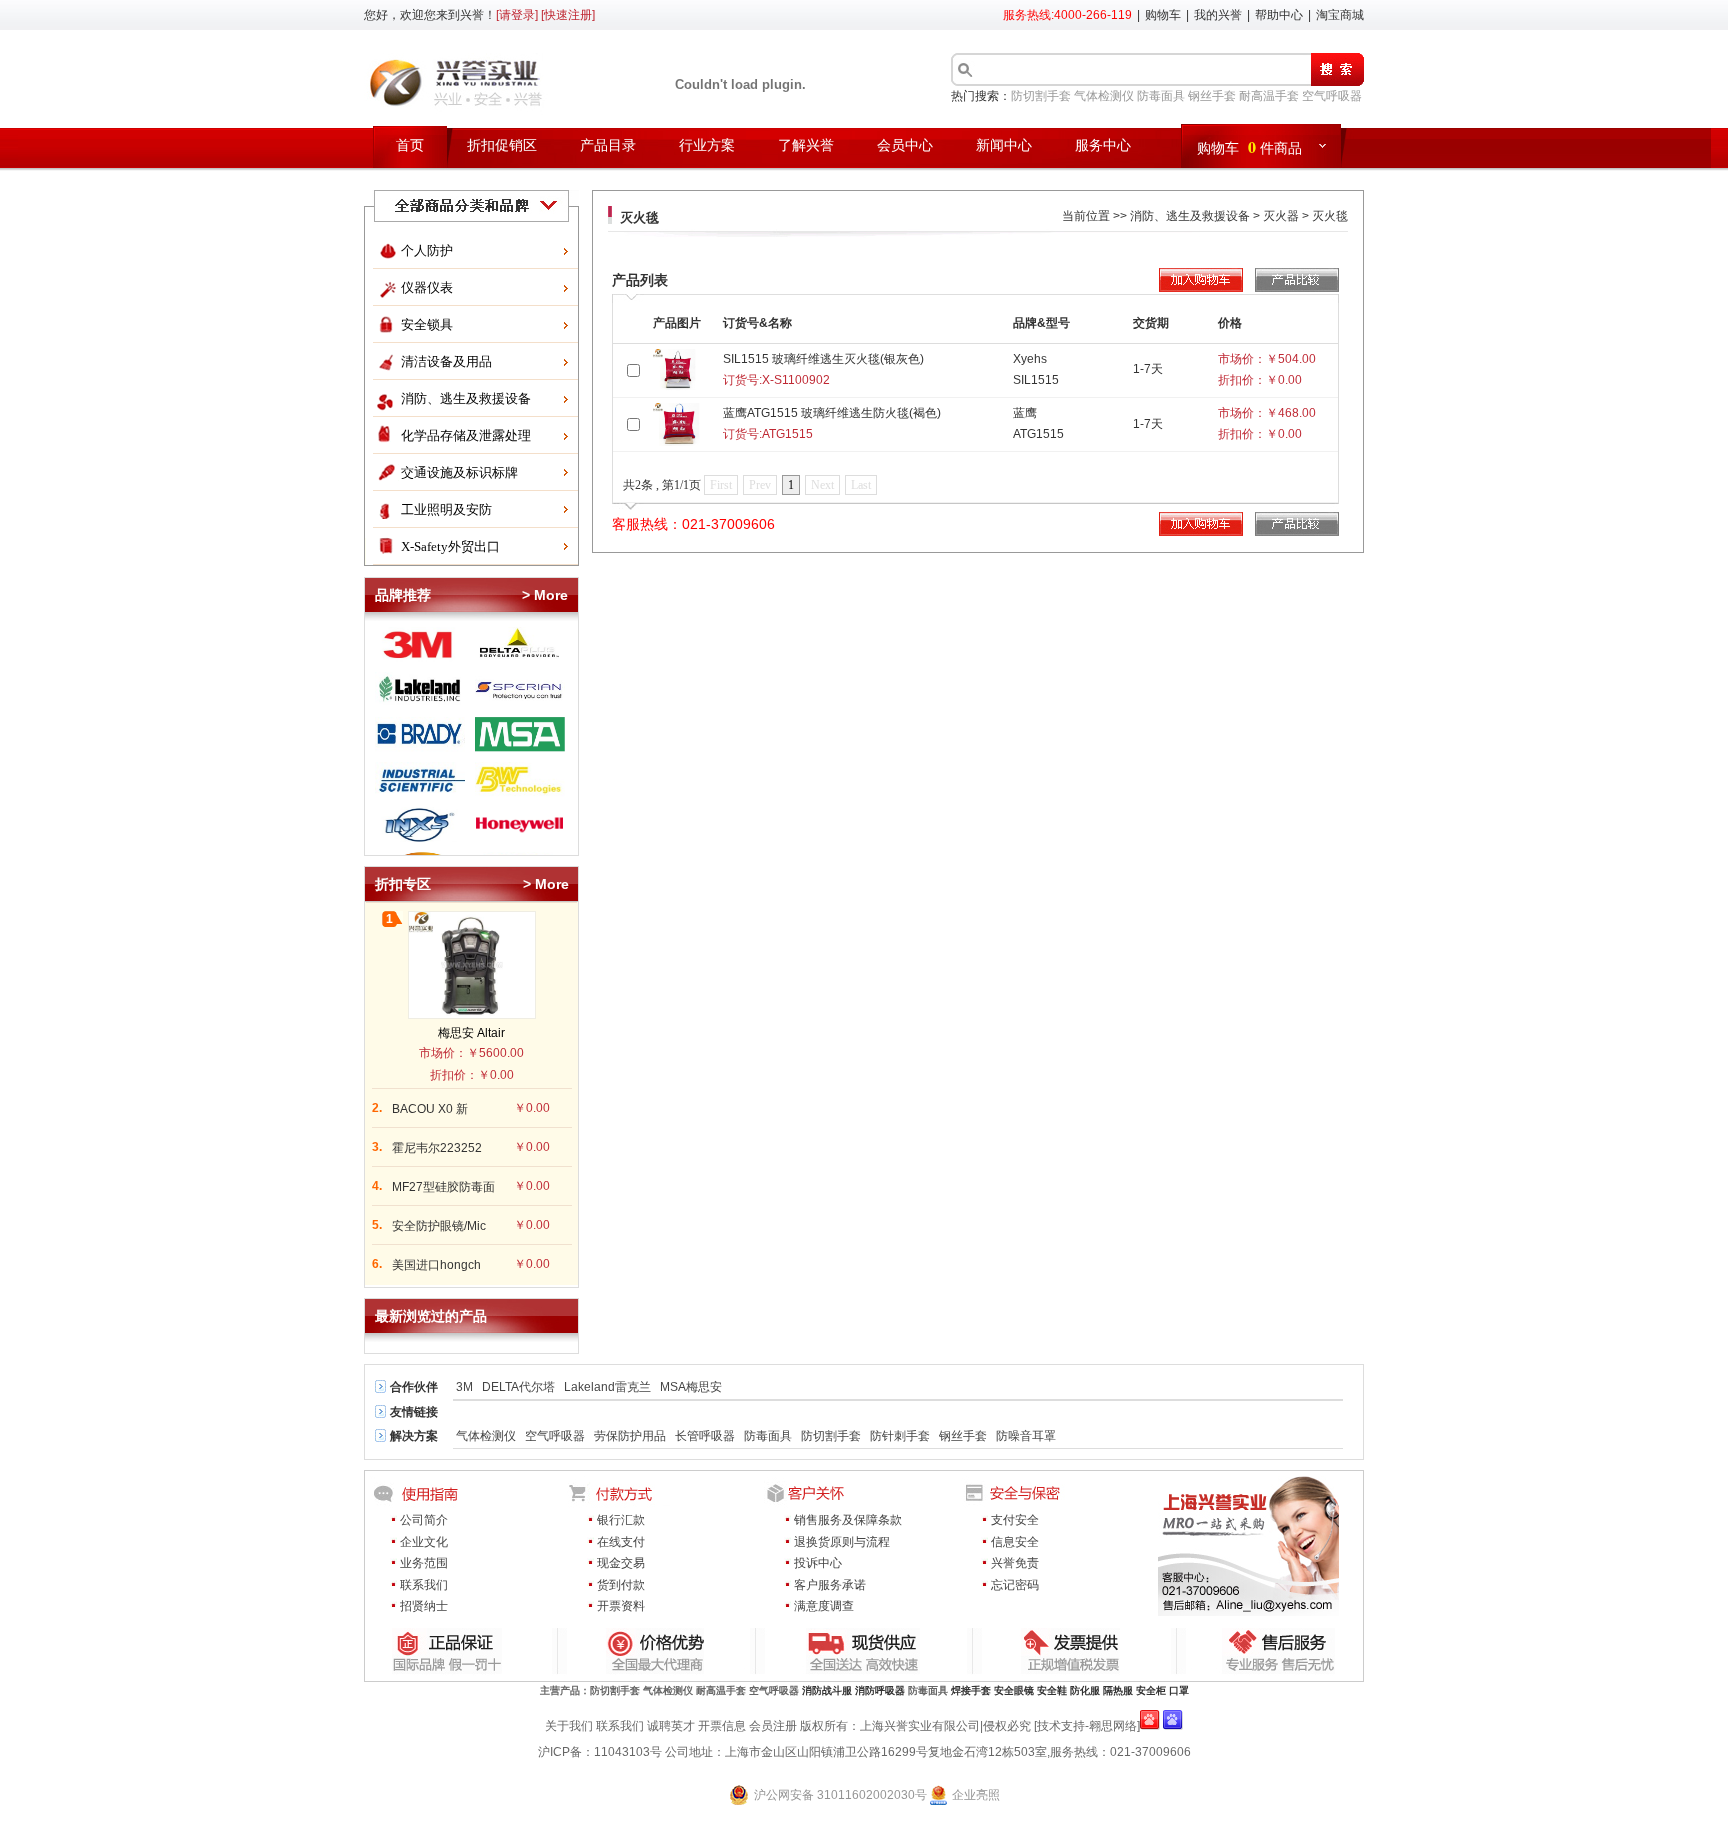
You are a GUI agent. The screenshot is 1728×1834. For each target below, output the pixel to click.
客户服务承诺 (830, 1585)
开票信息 (722, 1726)
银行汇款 (621, 1520)
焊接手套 (971, 1690)
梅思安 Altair (471, 1033)
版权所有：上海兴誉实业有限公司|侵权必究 (915, 1726)
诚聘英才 (671, 1726)
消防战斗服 (827, 1690)
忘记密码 (1015, 1585)
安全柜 (1151, 1690)
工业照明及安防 (446, 509)
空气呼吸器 (1332, 96)
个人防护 (427, 250)
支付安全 (1015, 1520)
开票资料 (621, 1606)
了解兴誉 (806, 145)
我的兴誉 (1218, 15)
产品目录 (608, 145)
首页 (410, 145)
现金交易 (621, 1563)
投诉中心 (818, 1563)
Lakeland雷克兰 (607, 1387)
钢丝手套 (1212, 96)
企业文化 (424, 1542)
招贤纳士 (424, 1606)
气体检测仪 (1104, 96)
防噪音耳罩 (1026, 1436)
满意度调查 (824, 1606)
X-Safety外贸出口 (450, 546)
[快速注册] (568, 15)
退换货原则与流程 (842, 1542)
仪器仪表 (427, 287)
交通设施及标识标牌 (459, 472)
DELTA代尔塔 (518, 1387)
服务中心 (1103, 145)
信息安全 (1015, 1542)
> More (545, 595)
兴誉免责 (1015, 1563)
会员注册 (773, 1726)
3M (464, 1387)
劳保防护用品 (630, 1436)
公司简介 (424, 1520)
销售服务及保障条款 (848, 1520)
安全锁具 (427, 324)
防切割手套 (1041, 96)
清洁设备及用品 (446, 361)
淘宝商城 (1340, 15)
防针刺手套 (900, 1436)
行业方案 (707, 145)
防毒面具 (1161, 96)
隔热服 (1118, 1690)
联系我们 (424, 1585)
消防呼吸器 (880, 1690)
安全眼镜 (1014, 1690)
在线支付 (621, 1542)
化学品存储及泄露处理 (466, 435)
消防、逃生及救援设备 (466, 398)
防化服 (1085, 1690)
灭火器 (1281, 216)
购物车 (1163, 15)
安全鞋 (1052, 1690)
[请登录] (517, 15)
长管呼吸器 (705, 1436)
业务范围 (424, 1563)
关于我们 (569, 1726)
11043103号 (628, 1752)
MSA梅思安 (691, 1387)
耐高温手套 (1269, 96)
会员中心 (905, 145)
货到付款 (621, 1585)
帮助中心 (1279, 15)
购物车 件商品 (1249, 146)
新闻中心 (1004, 145)
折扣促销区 (502, 145)
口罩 (1179, 1690)
